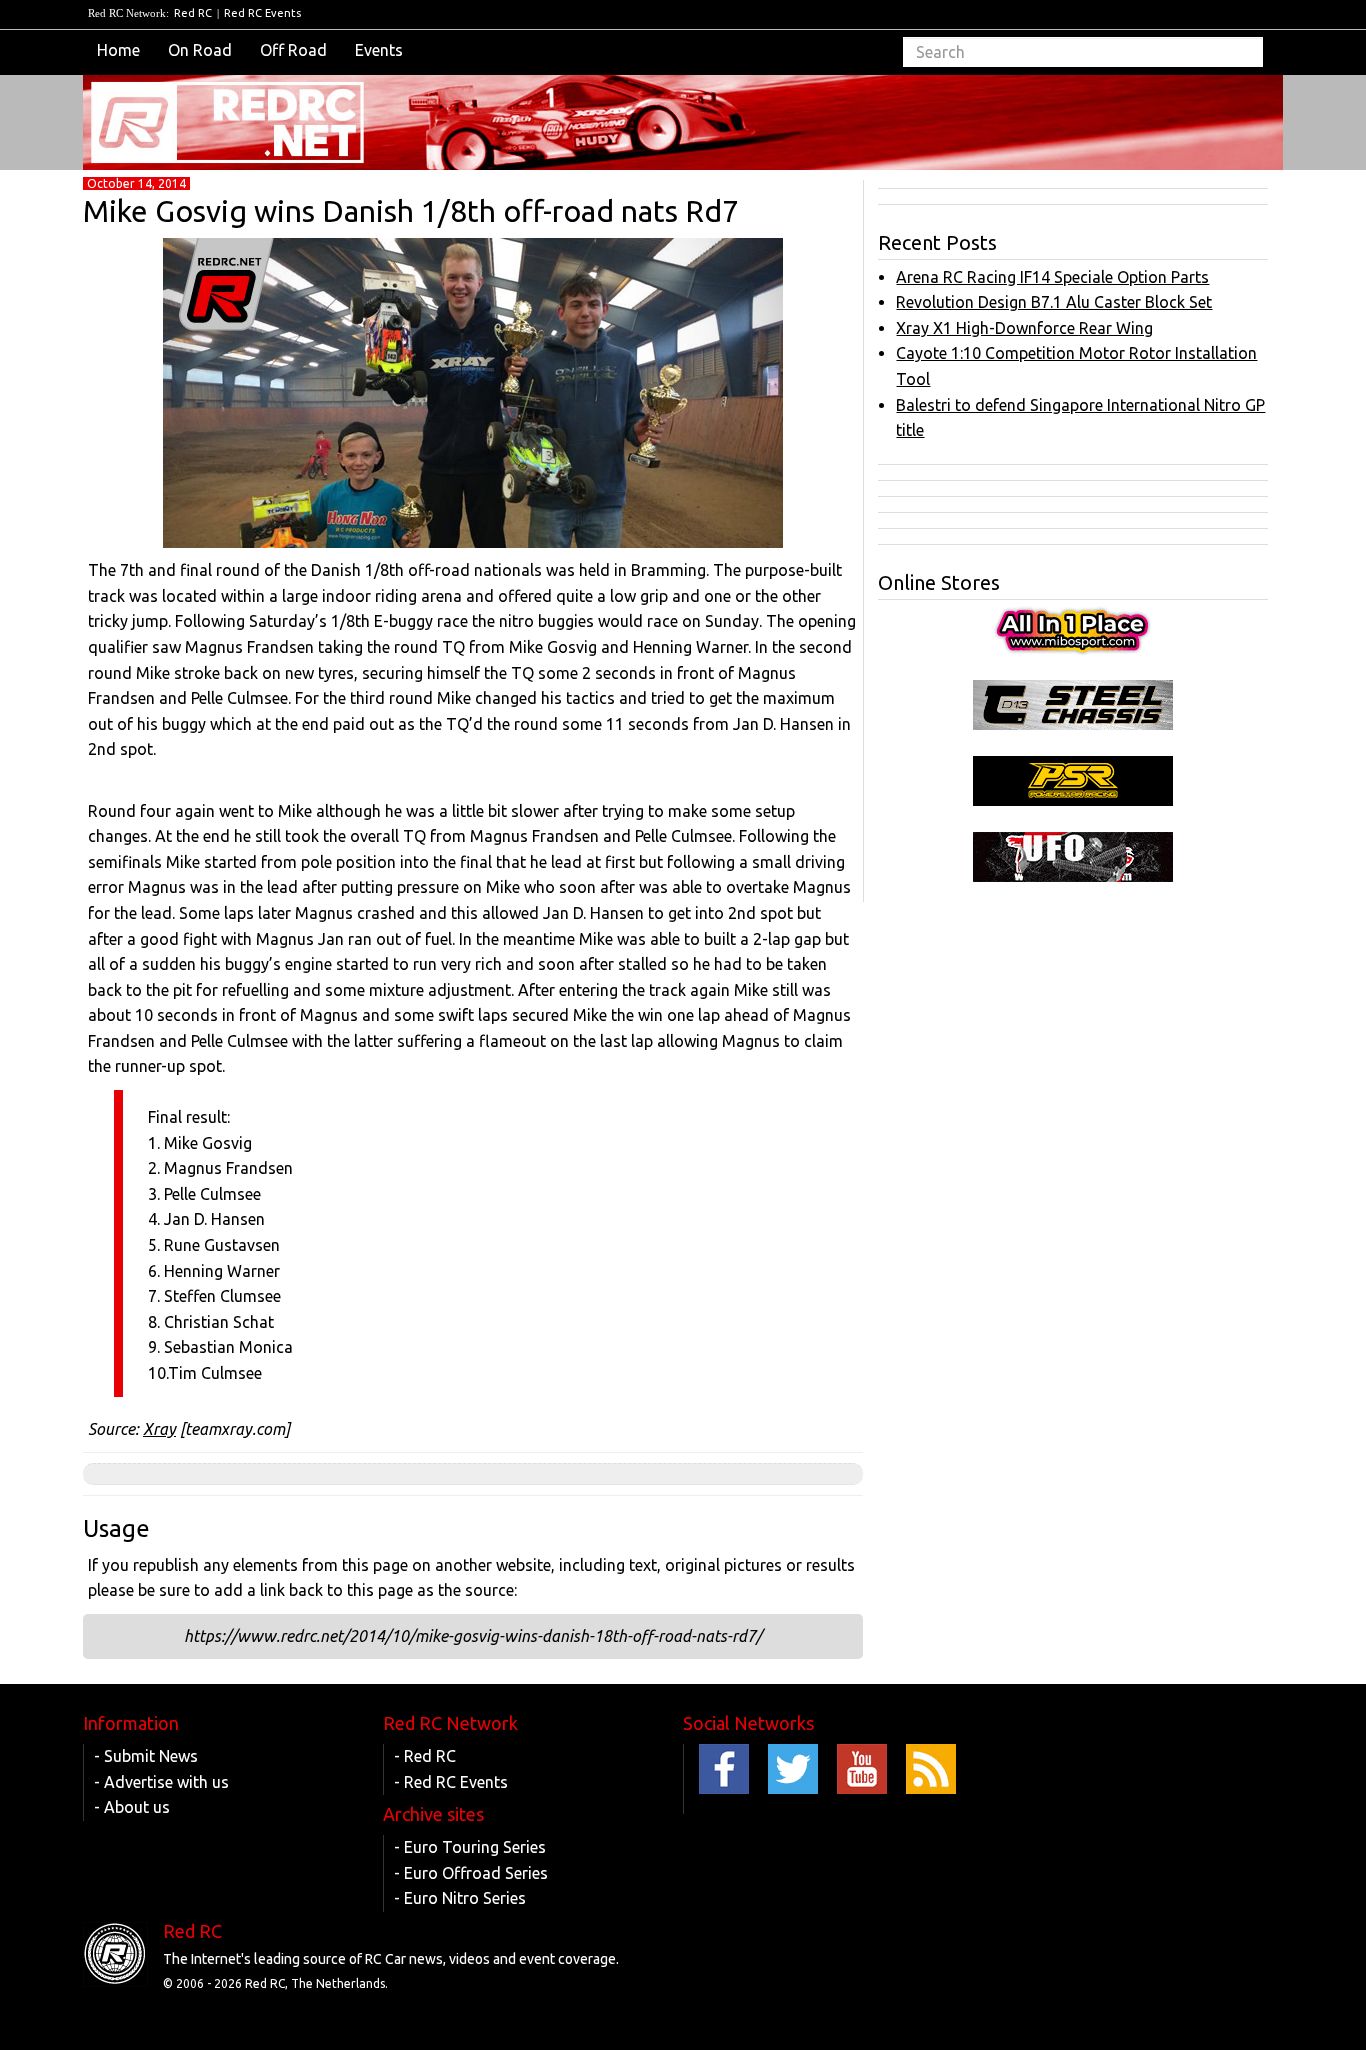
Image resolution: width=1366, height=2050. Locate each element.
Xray (159, 1429)
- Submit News (146, 1756)
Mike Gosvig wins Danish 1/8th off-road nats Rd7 (411, 211)
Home (118, 50)
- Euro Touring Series (470, 1847)
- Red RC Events (451, 1782)
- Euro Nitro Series (460, 1898)
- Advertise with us (161, 1782)
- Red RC (425, 1756)
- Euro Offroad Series (471, 1873)
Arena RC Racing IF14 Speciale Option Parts (1052, 277)
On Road (200, 50)
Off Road (293, 50)
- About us (132, 1807)
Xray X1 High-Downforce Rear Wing (1024, 328)
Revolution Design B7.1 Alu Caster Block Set (1054, 302)
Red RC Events (262, 13)
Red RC (193, 13)
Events (379, 50)
